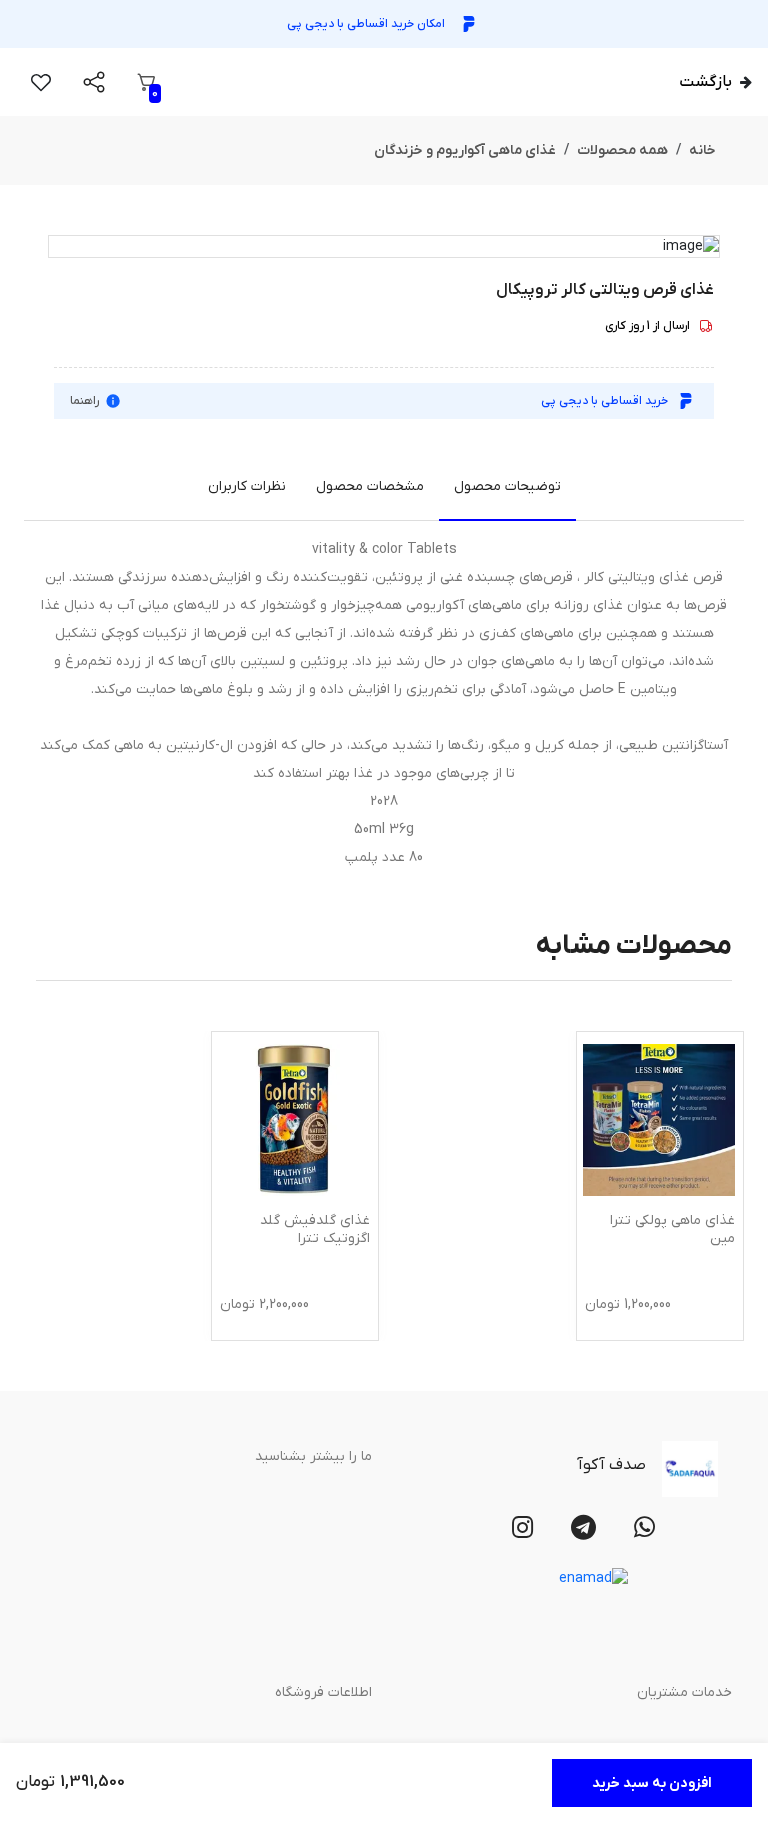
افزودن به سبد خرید (652, 1783)
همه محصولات (622, 150)
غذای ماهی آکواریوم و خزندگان (465, 150)
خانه (702, 150)
